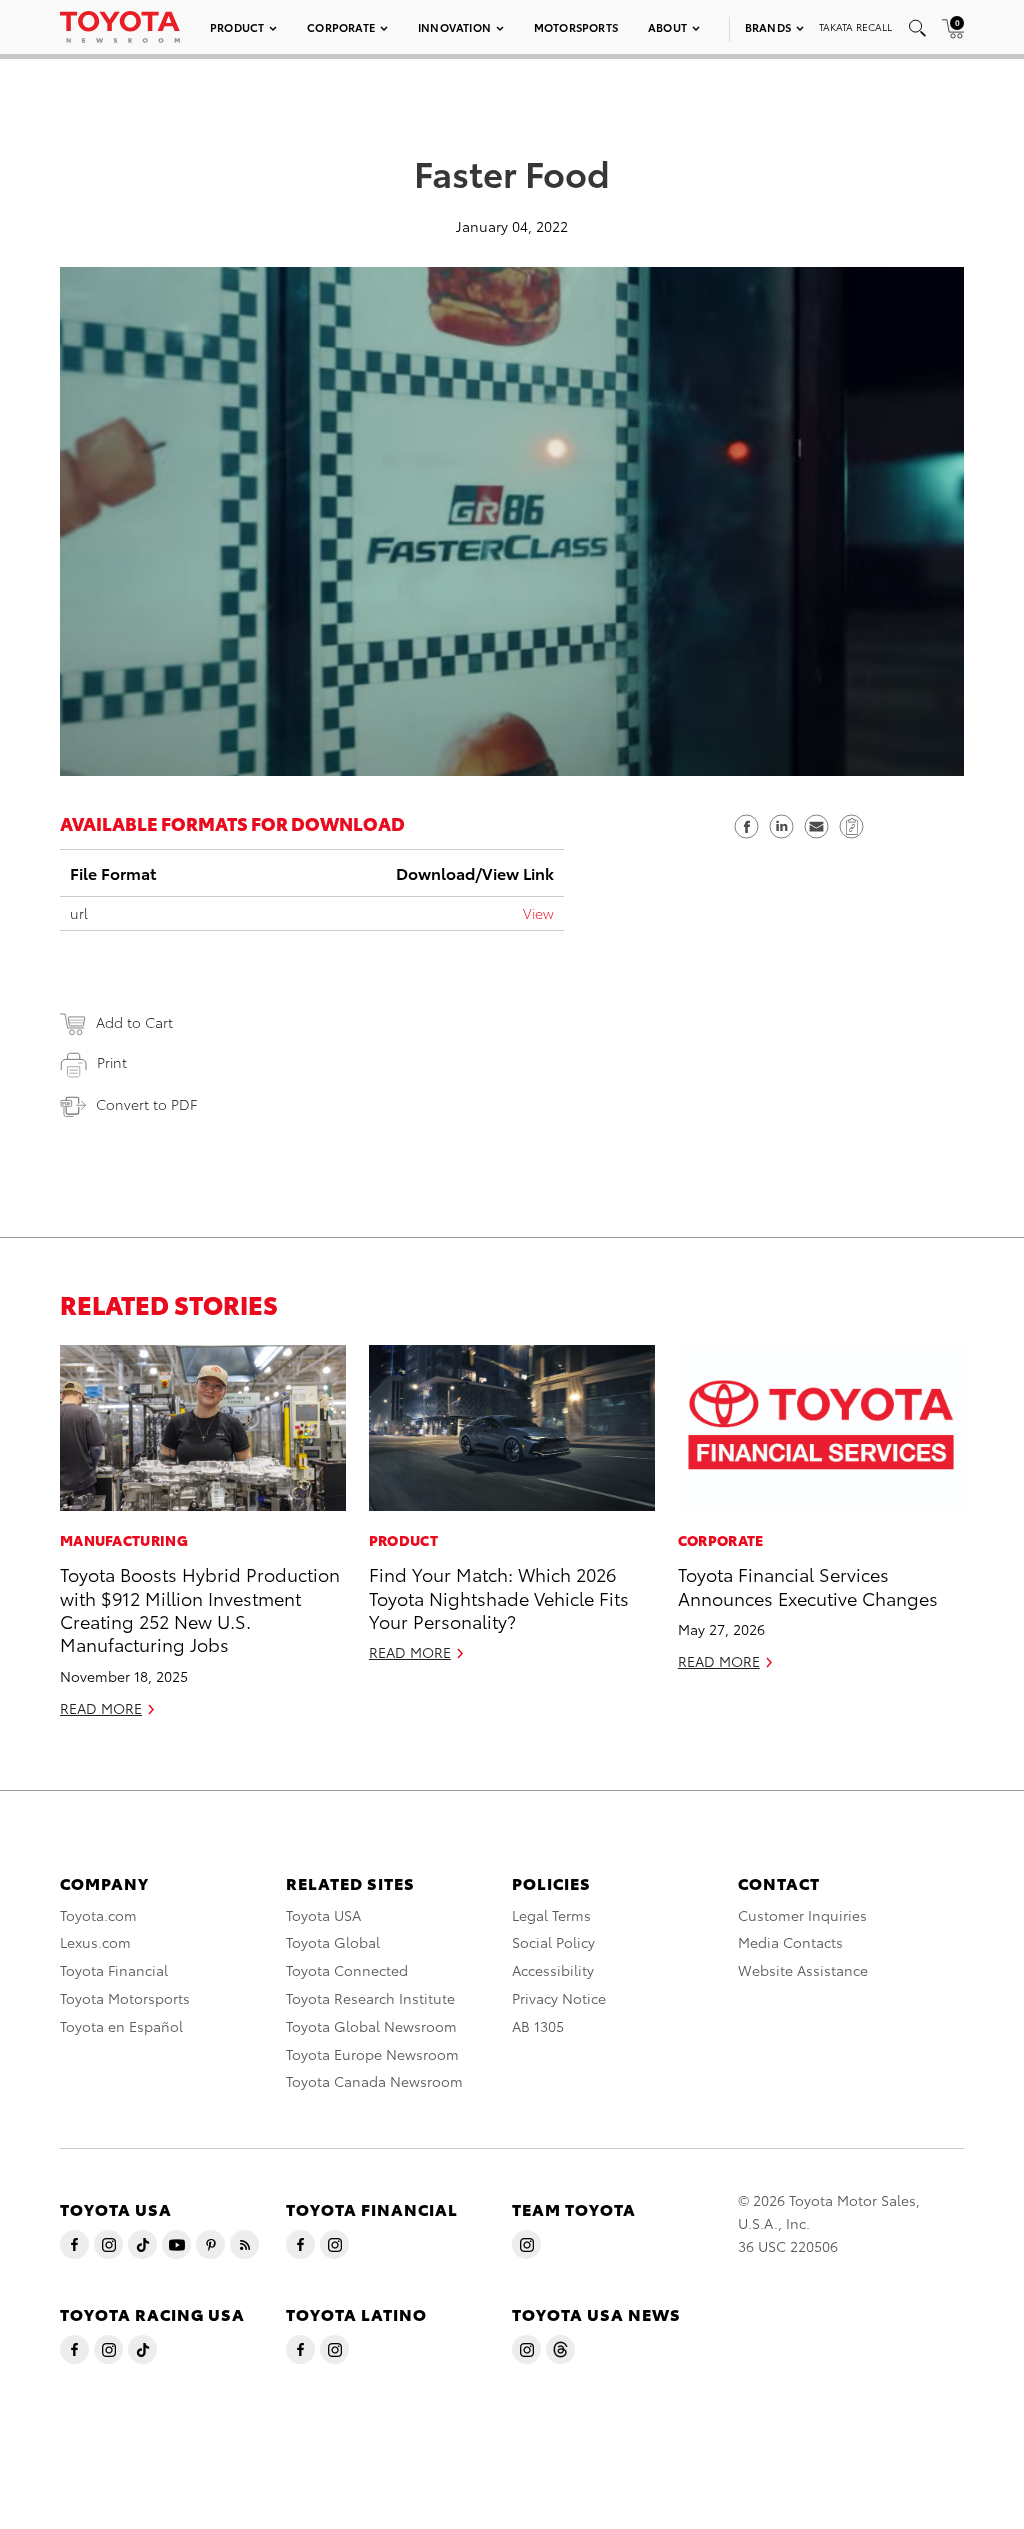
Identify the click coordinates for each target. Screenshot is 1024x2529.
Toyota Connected (347, 1970)
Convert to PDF (146, 1104)
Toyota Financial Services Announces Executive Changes (808, 1585)
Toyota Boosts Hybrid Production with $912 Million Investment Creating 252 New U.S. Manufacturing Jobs (200, 1608)
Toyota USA (323, 1915)
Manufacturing (124, 1540)
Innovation (454, 27)
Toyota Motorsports (125, 1998)
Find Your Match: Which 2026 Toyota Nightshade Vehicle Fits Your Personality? (499, 1597)
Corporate (341, 27)
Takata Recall (855, 26)
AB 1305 (538, 2026)
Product (237, 27)
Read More (101, 1708)
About (667, 27)
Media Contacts (790, 1942)
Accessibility (553, 1970)
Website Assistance (803, 1970)
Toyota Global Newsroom (371, 2026)
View (538, 913)
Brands (768, 27)
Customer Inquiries (802, 1915)
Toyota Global (333, 1942)
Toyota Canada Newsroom (374, 2081)
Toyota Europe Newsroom (372, 2054)
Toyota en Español (121, 2026)
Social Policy (553, 1942)
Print (112, 1062)
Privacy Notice (559, 1998)
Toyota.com (98, 1915)
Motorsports (576, 27)
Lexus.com (95, 1942)
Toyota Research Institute (370, 1998)
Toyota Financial (114, 1970)
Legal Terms (551, 1915)
